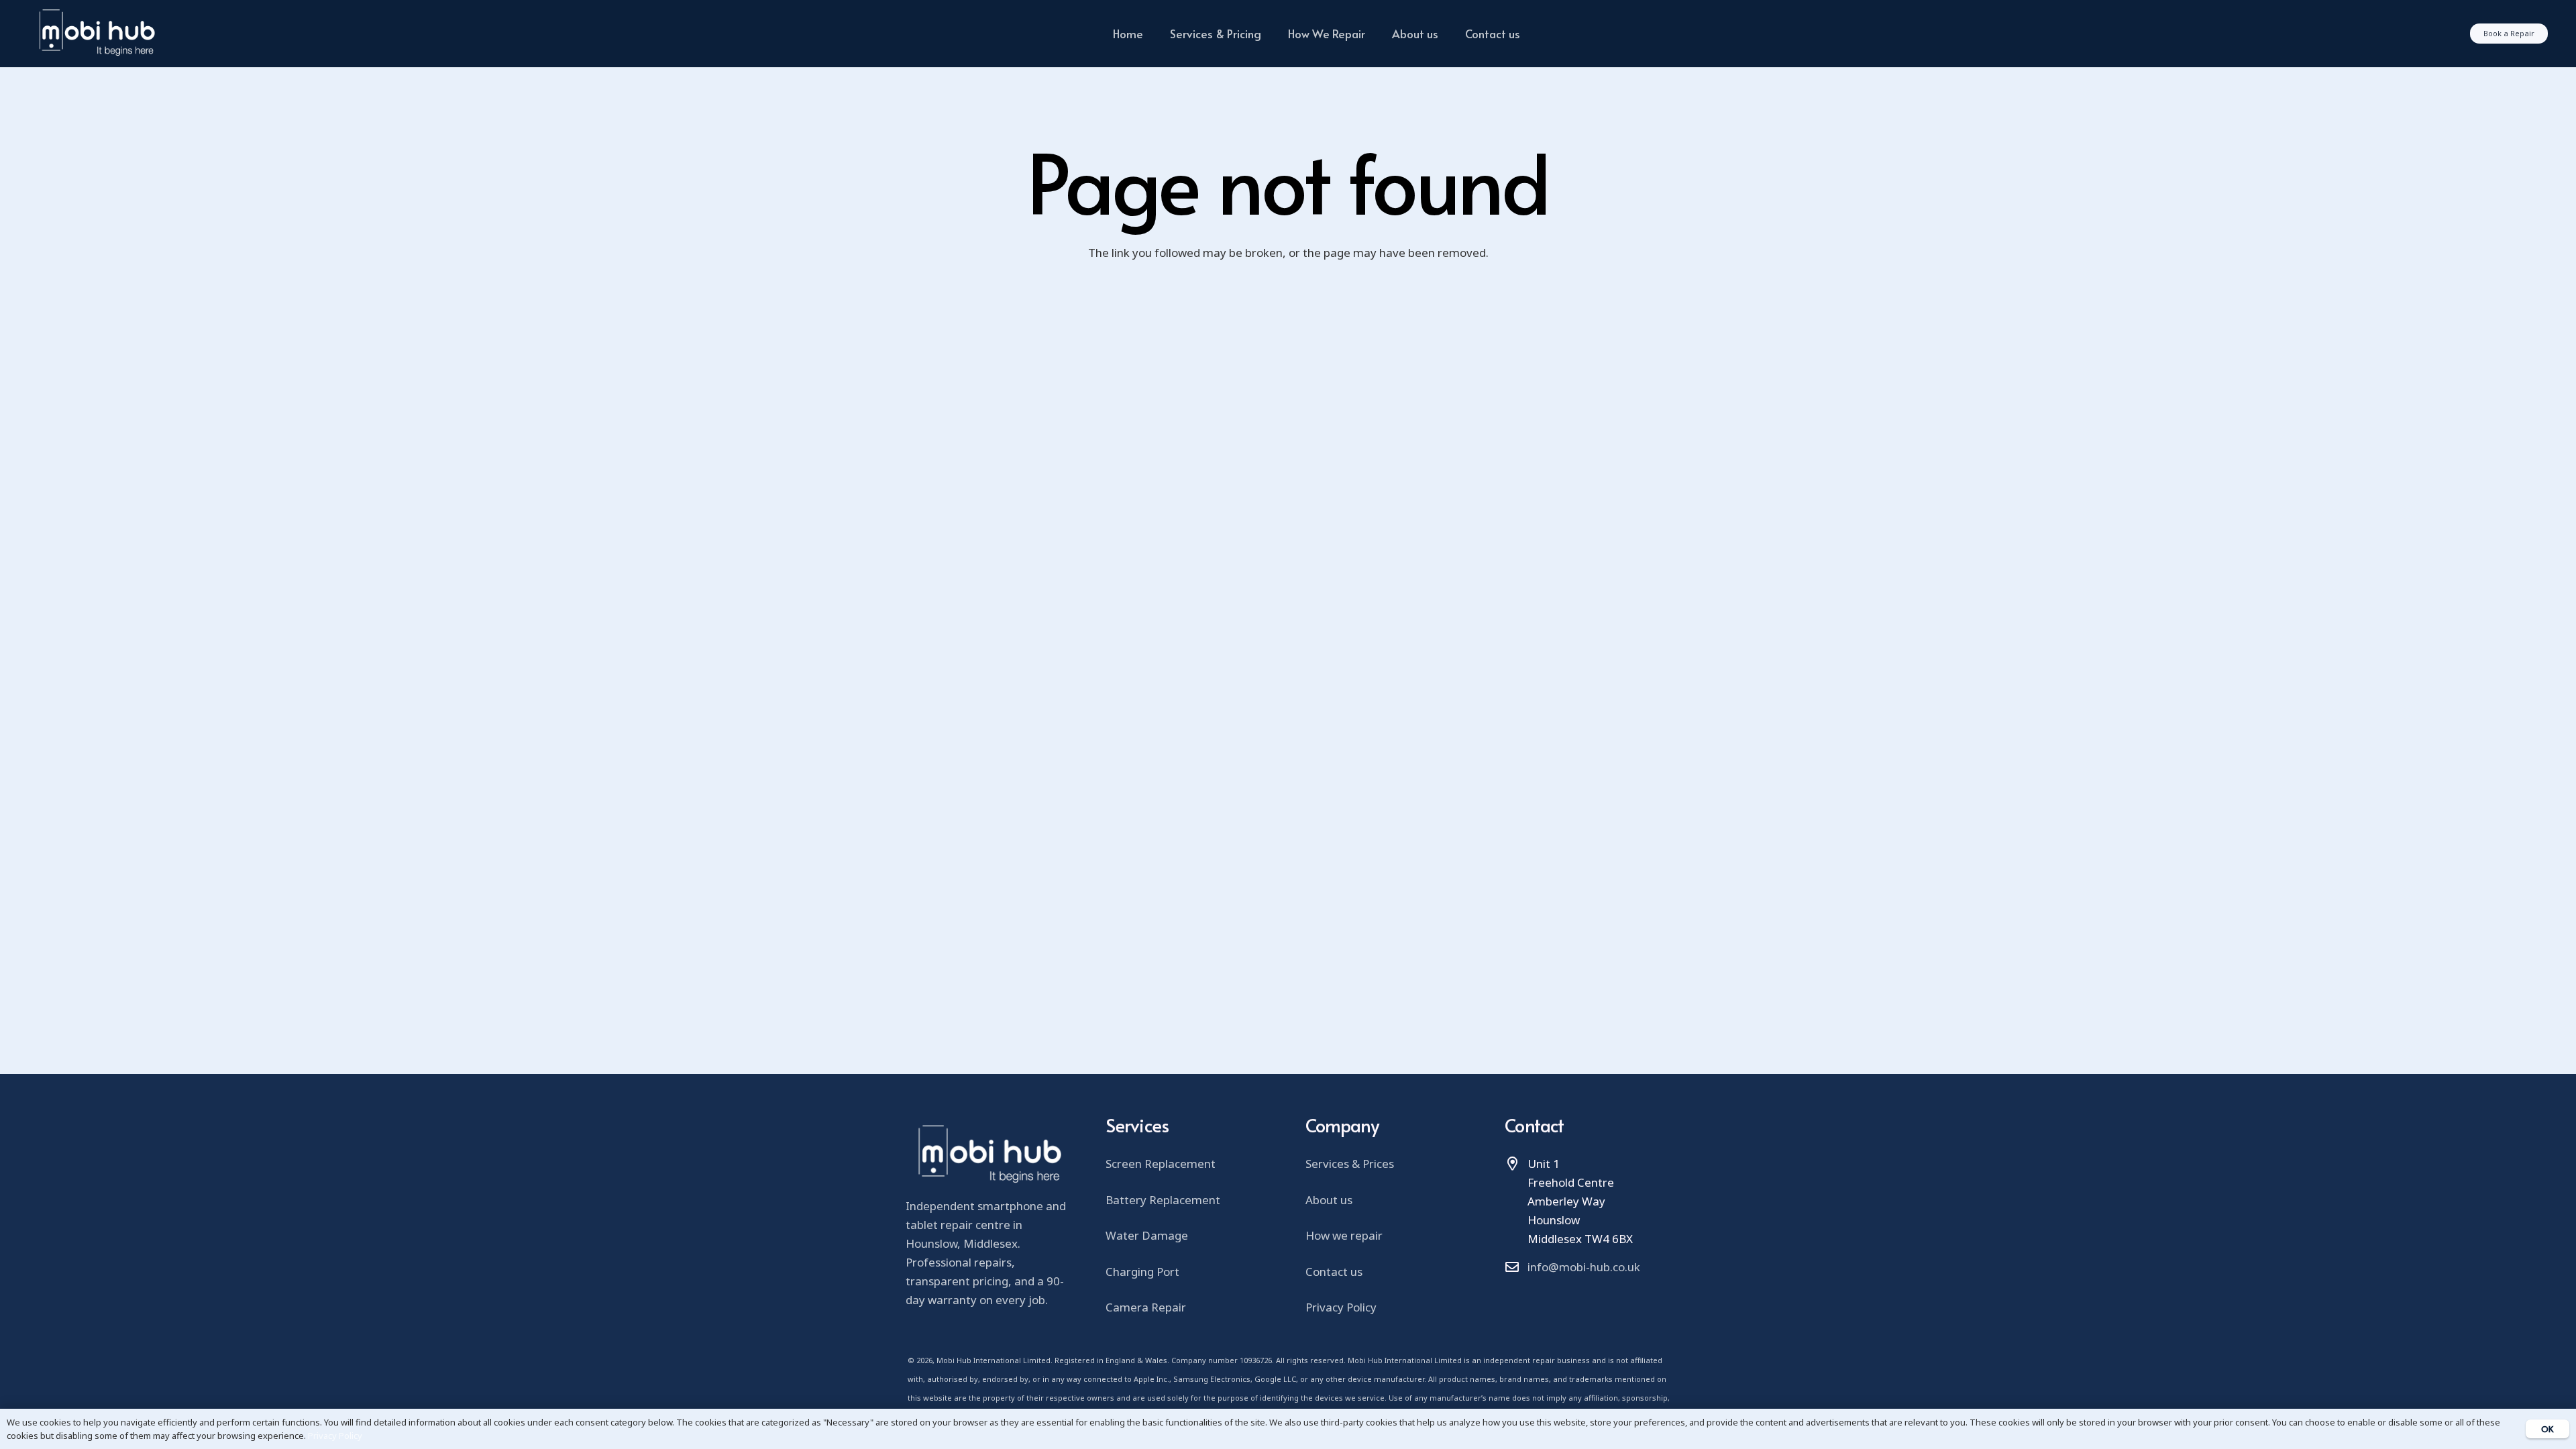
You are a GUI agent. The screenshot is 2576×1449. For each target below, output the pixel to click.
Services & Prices (1350, 1164)
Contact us (1334, 1272)
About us (1329, 1200)
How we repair (1344, 1235)
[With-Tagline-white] (96, 34)
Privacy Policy (1341, 1307)
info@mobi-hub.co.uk (1584, 1267)
